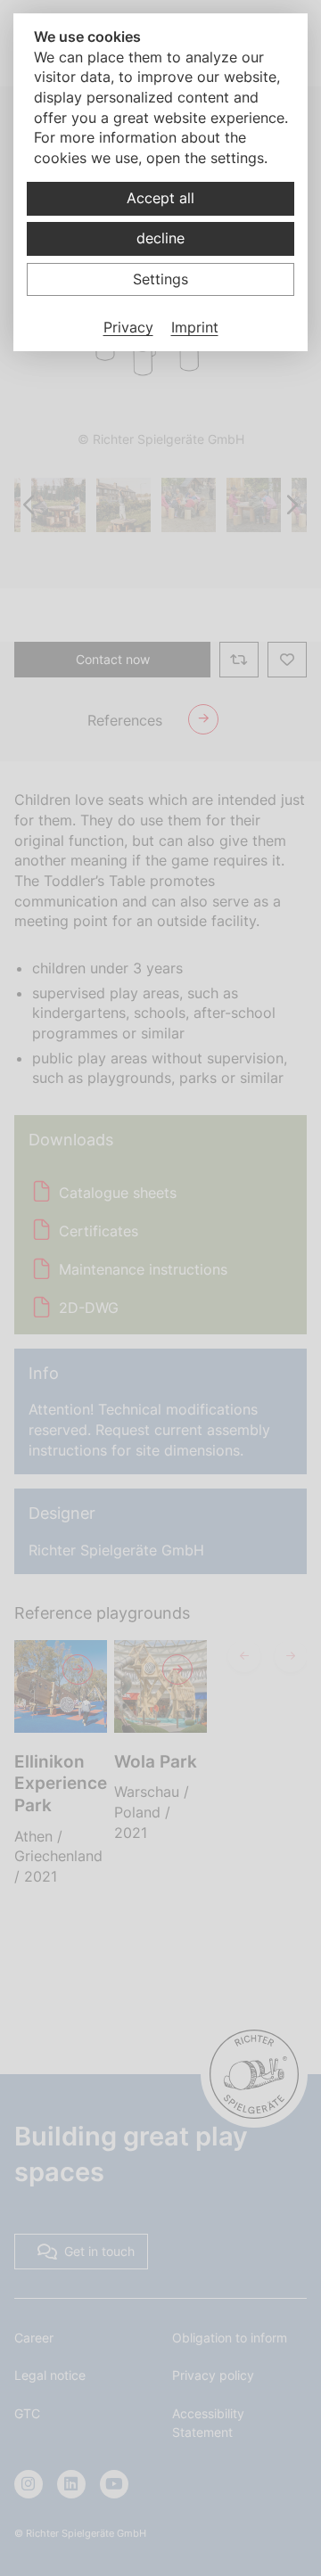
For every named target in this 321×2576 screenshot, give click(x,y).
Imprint (195, 327)
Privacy (128, 327)
